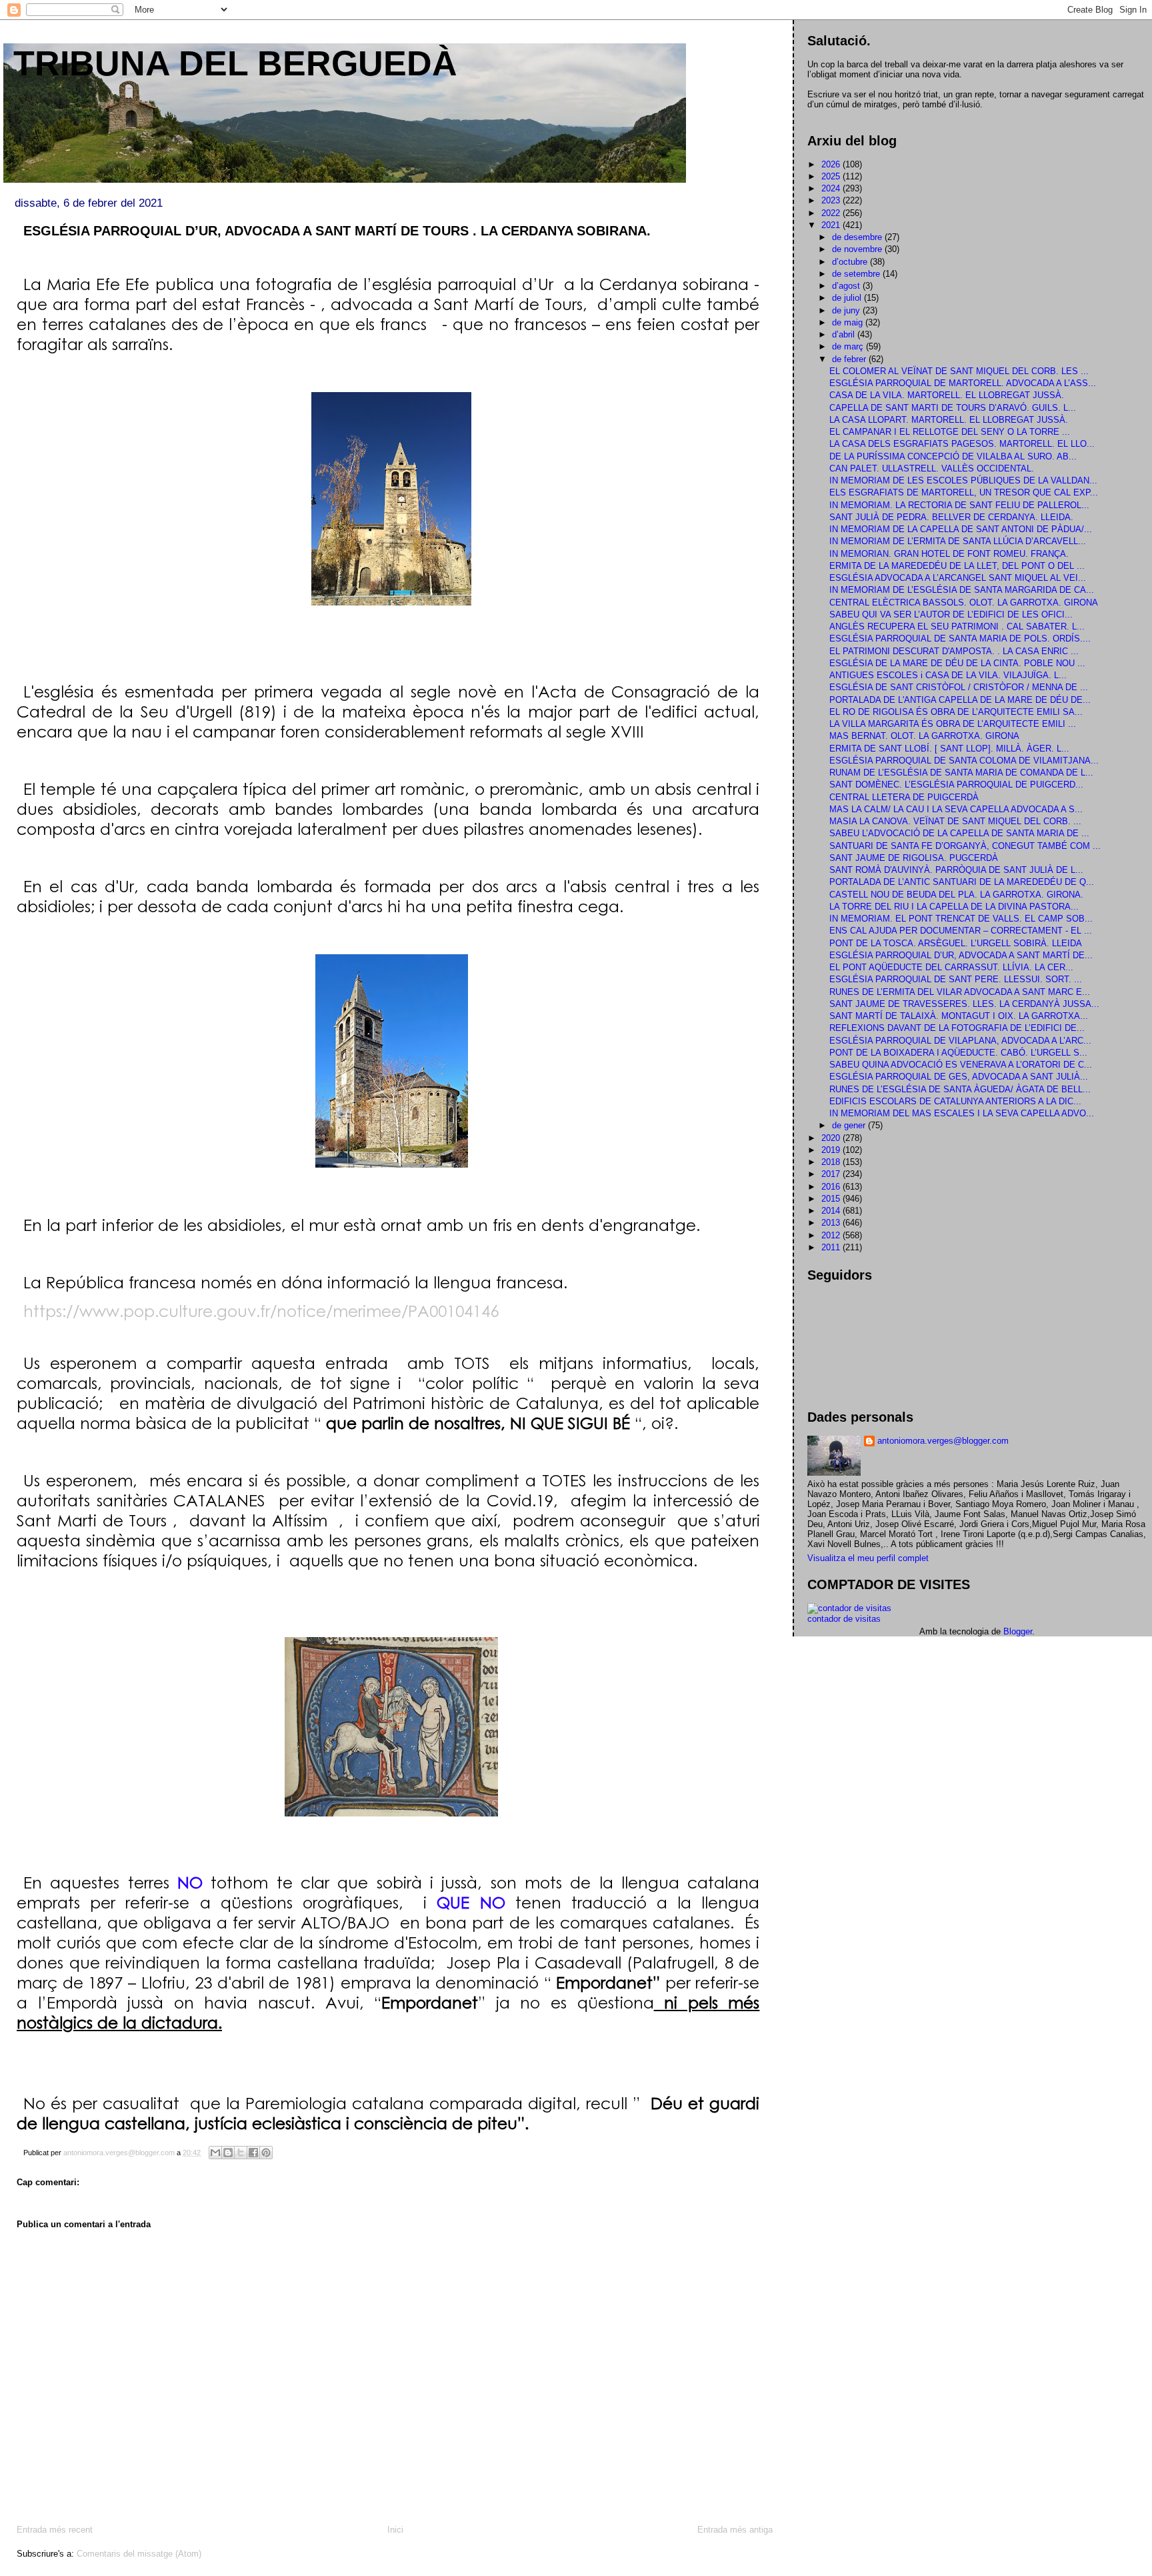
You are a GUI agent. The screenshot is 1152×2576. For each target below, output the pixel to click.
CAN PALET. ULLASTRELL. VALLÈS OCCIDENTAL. (932, 468)
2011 (832, 1247)
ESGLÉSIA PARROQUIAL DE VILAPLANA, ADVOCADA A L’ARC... (960, 1041)
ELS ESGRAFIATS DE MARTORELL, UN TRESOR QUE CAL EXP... (964, 492)
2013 (832, 1223)
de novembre (858, 249)
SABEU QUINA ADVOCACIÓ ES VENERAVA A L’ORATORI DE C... (961, 1065)
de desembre (858, 237)
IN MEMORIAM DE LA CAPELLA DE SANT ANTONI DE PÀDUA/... (961, 529)
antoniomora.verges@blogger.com (943, 1441)
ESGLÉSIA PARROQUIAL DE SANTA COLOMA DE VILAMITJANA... (964, 761)
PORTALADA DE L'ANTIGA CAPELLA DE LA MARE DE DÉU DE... (960, 700)
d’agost (847, 286)
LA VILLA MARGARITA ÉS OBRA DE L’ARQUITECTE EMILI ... (953, 724)
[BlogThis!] (228, 2153)
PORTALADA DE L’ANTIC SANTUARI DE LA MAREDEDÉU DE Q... (962, 882)
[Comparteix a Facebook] (253, 2153)
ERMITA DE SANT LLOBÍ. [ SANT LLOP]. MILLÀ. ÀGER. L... (949, 749)
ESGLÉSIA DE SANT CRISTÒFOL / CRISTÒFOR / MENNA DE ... (959, 687)
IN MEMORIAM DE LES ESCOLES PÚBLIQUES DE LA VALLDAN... (963, 480)
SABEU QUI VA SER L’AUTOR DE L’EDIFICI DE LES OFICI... (951, 614)
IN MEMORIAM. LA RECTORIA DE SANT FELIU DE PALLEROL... (959, 505)
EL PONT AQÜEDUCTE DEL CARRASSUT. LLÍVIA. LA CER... (951, 967)
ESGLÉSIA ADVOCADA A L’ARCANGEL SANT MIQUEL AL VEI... (958, 578)
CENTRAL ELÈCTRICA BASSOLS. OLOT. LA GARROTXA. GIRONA (964, 602)
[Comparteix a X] (241, 2153)
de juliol (848, 298)
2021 (832, 225)
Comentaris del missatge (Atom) (139, 2554)
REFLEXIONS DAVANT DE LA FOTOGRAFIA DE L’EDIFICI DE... (957, 1028)
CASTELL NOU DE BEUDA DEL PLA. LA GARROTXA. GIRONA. (956, 895)
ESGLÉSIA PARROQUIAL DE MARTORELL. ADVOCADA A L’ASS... (963, 383)
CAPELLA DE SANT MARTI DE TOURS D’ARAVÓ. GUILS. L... (953, 408)
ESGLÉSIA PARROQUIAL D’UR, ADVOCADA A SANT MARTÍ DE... (961, 955)
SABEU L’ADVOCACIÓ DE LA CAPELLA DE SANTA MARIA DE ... (959, 833)
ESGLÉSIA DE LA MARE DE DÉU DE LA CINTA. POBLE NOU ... (957, 663)
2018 (832, 1162)
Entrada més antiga (735, 2530)
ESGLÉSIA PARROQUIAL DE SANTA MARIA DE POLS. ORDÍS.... (960, 638)
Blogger (1018, 1631)
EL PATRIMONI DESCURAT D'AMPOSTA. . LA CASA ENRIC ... (954, 651)
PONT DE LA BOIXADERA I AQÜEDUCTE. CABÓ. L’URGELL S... (958, 1053)
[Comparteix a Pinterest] (266, 2153)
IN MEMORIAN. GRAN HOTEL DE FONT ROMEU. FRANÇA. (949, 554)
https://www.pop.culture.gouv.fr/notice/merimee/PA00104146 (261, 1310)
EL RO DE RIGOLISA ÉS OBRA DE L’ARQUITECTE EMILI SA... (956, 712)
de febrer (850, 359)
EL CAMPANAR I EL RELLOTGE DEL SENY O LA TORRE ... (950, 432)
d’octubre (851, 262)
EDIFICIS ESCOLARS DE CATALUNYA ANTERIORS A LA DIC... (955, 1101)
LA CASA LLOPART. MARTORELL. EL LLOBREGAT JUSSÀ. (949, 420)
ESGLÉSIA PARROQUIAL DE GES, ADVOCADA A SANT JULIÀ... (959, 1077)
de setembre (857, 274)
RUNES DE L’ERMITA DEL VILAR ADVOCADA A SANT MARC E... (960, 992)
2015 (832, 1199)
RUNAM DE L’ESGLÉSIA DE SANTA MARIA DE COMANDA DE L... (961, 773)
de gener (850, 1125)
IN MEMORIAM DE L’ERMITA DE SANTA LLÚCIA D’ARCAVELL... (958, 541)
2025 (832, 176)
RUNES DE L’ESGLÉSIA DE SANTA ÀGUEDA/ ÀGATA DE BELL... (960, 1089)
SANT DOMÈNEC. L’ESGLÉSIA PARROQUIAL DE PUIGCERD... (956, 785)
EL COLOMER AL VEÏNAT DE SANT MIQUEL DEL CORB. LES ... (959, 371)
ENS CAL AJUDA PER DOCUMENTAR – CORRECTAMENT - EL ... (961, 931)
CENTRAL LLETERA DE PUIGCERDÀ (904, 797)
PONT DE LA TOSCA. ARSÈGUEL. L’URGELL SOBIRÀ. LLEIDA (956, 943)
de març (849, 346)
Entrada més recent (55, 2530)
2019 (832, 1150)
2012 (832, 1235)
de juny (847, 310)
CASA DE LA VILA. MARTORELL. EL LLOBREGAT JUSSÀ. (947, 395)
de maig (849, 322)
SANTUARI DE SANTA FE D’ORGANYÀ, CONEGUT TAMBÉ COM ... (965, 846)
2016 (832, 1187)
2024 (832, 188)
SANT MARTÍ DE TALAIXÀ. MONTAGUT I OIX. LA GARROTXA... (959, 1016)
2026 (832, 164)
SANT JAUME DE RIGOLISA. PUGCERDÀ (914, 858)
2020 (832, 1138)
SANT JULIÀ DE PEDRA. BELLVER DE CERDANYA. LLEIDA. (951, 517)
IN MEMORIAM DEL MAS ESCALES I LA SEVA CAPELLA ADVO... (962, 1113)
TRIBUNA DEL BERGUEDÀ (235, 63)
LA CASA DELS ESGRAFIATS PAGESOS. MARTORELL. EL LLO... (962, 444)
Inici (395, 2530)
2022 (832, 213)
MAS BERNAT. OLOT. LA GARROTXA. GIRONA (924, 736)
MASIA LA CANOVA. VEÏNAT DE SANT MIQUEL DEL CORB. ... (955, 821)
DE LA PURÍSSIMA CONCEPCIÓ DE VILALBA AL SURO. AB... (953, 456)
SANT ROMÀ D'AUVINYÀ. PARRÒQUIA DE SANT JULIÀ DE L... (956, 870)
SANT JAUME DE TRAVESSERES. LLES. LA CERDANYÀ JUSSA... (964, 1004)
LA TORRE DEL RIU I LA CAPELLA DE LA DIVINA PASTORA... (954, 907)
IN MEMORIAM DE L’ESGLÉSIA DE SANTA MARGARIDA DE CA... (962, 590)
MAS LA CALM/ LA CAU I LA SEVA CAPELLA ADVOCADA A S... (956, 809)
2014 (832, 1211)
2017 (832, 1174)
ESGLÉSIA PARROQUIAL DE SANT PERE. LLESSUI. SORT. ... (956, 979)
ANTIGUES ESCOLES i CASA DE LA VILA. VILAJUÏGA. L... (948, 675)
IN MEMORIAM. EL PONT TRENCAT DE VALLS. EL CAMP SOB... (961, 919)
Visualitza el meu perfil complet (868, 1558)
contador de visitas (844, 1619)
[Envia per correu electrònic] (215, 2153)
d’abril (845, 334)
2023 (832, 200)
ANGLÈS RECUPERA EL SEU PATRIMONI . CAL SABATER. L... (957, 626)
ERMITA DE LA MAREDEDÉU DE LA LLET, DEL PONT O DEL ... (957, 566)
